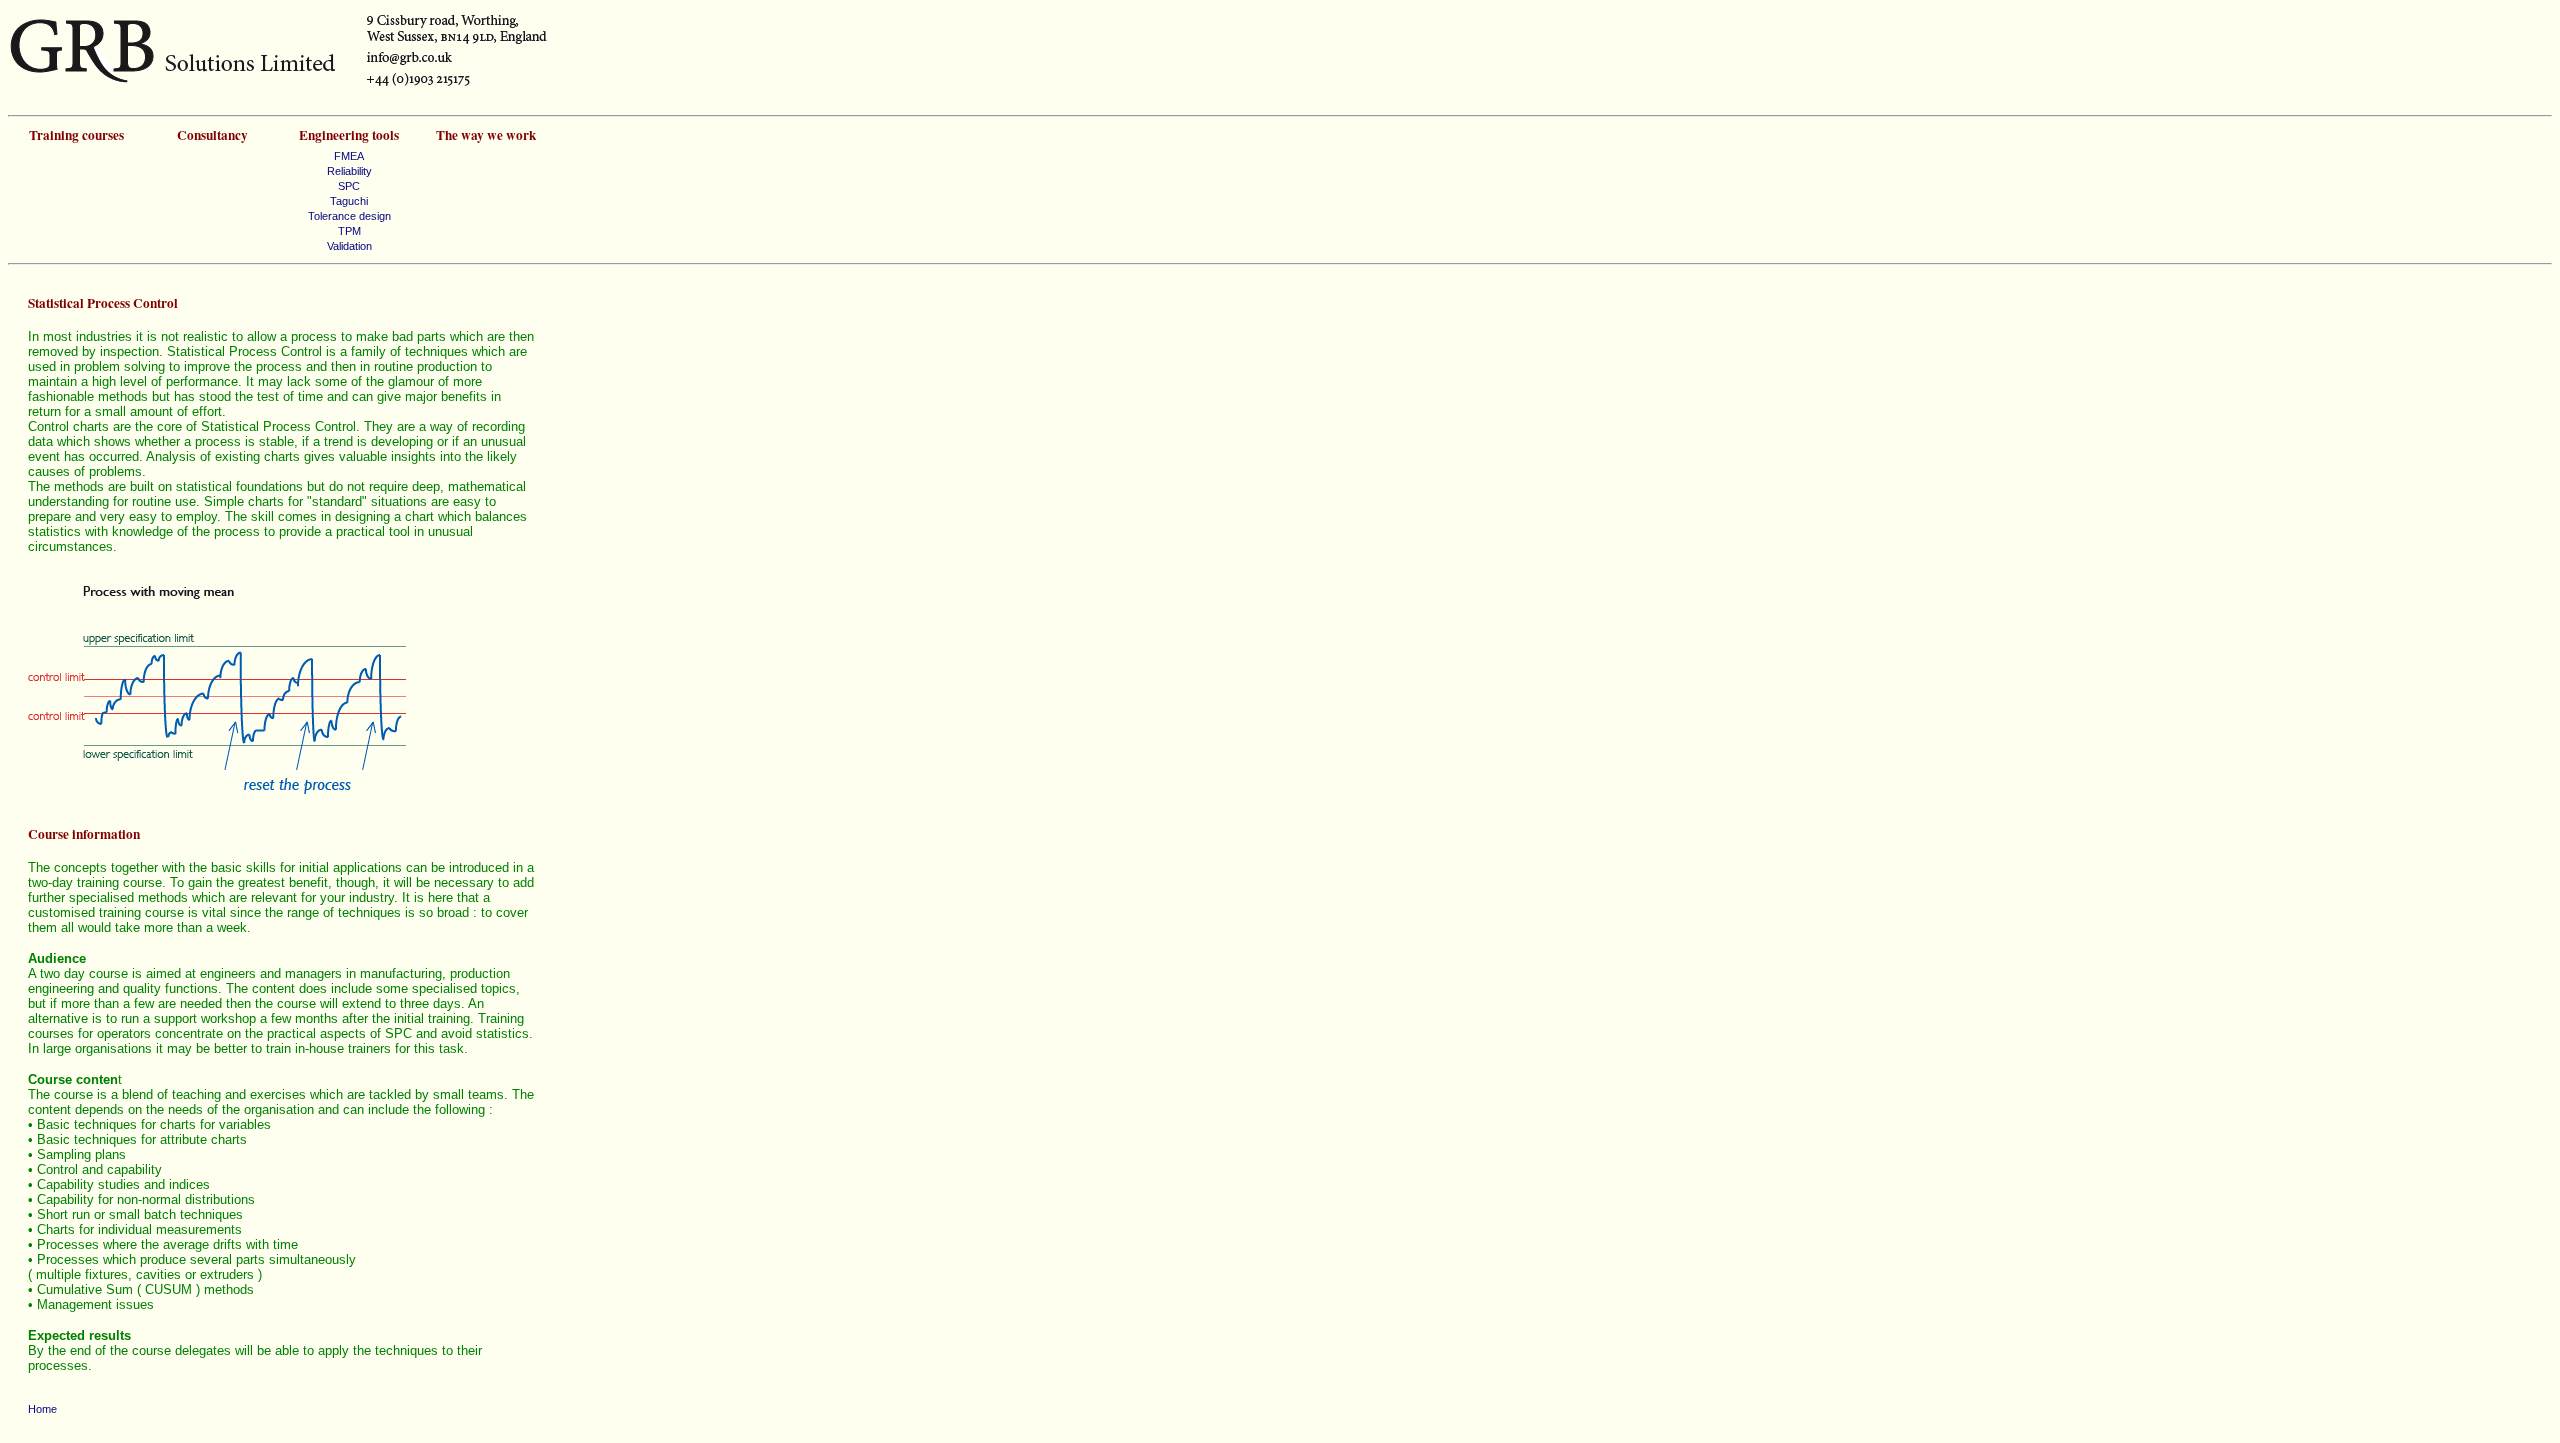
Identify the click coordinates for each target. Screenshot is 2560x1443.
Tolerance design (349, 216)
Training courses (76, 135)
